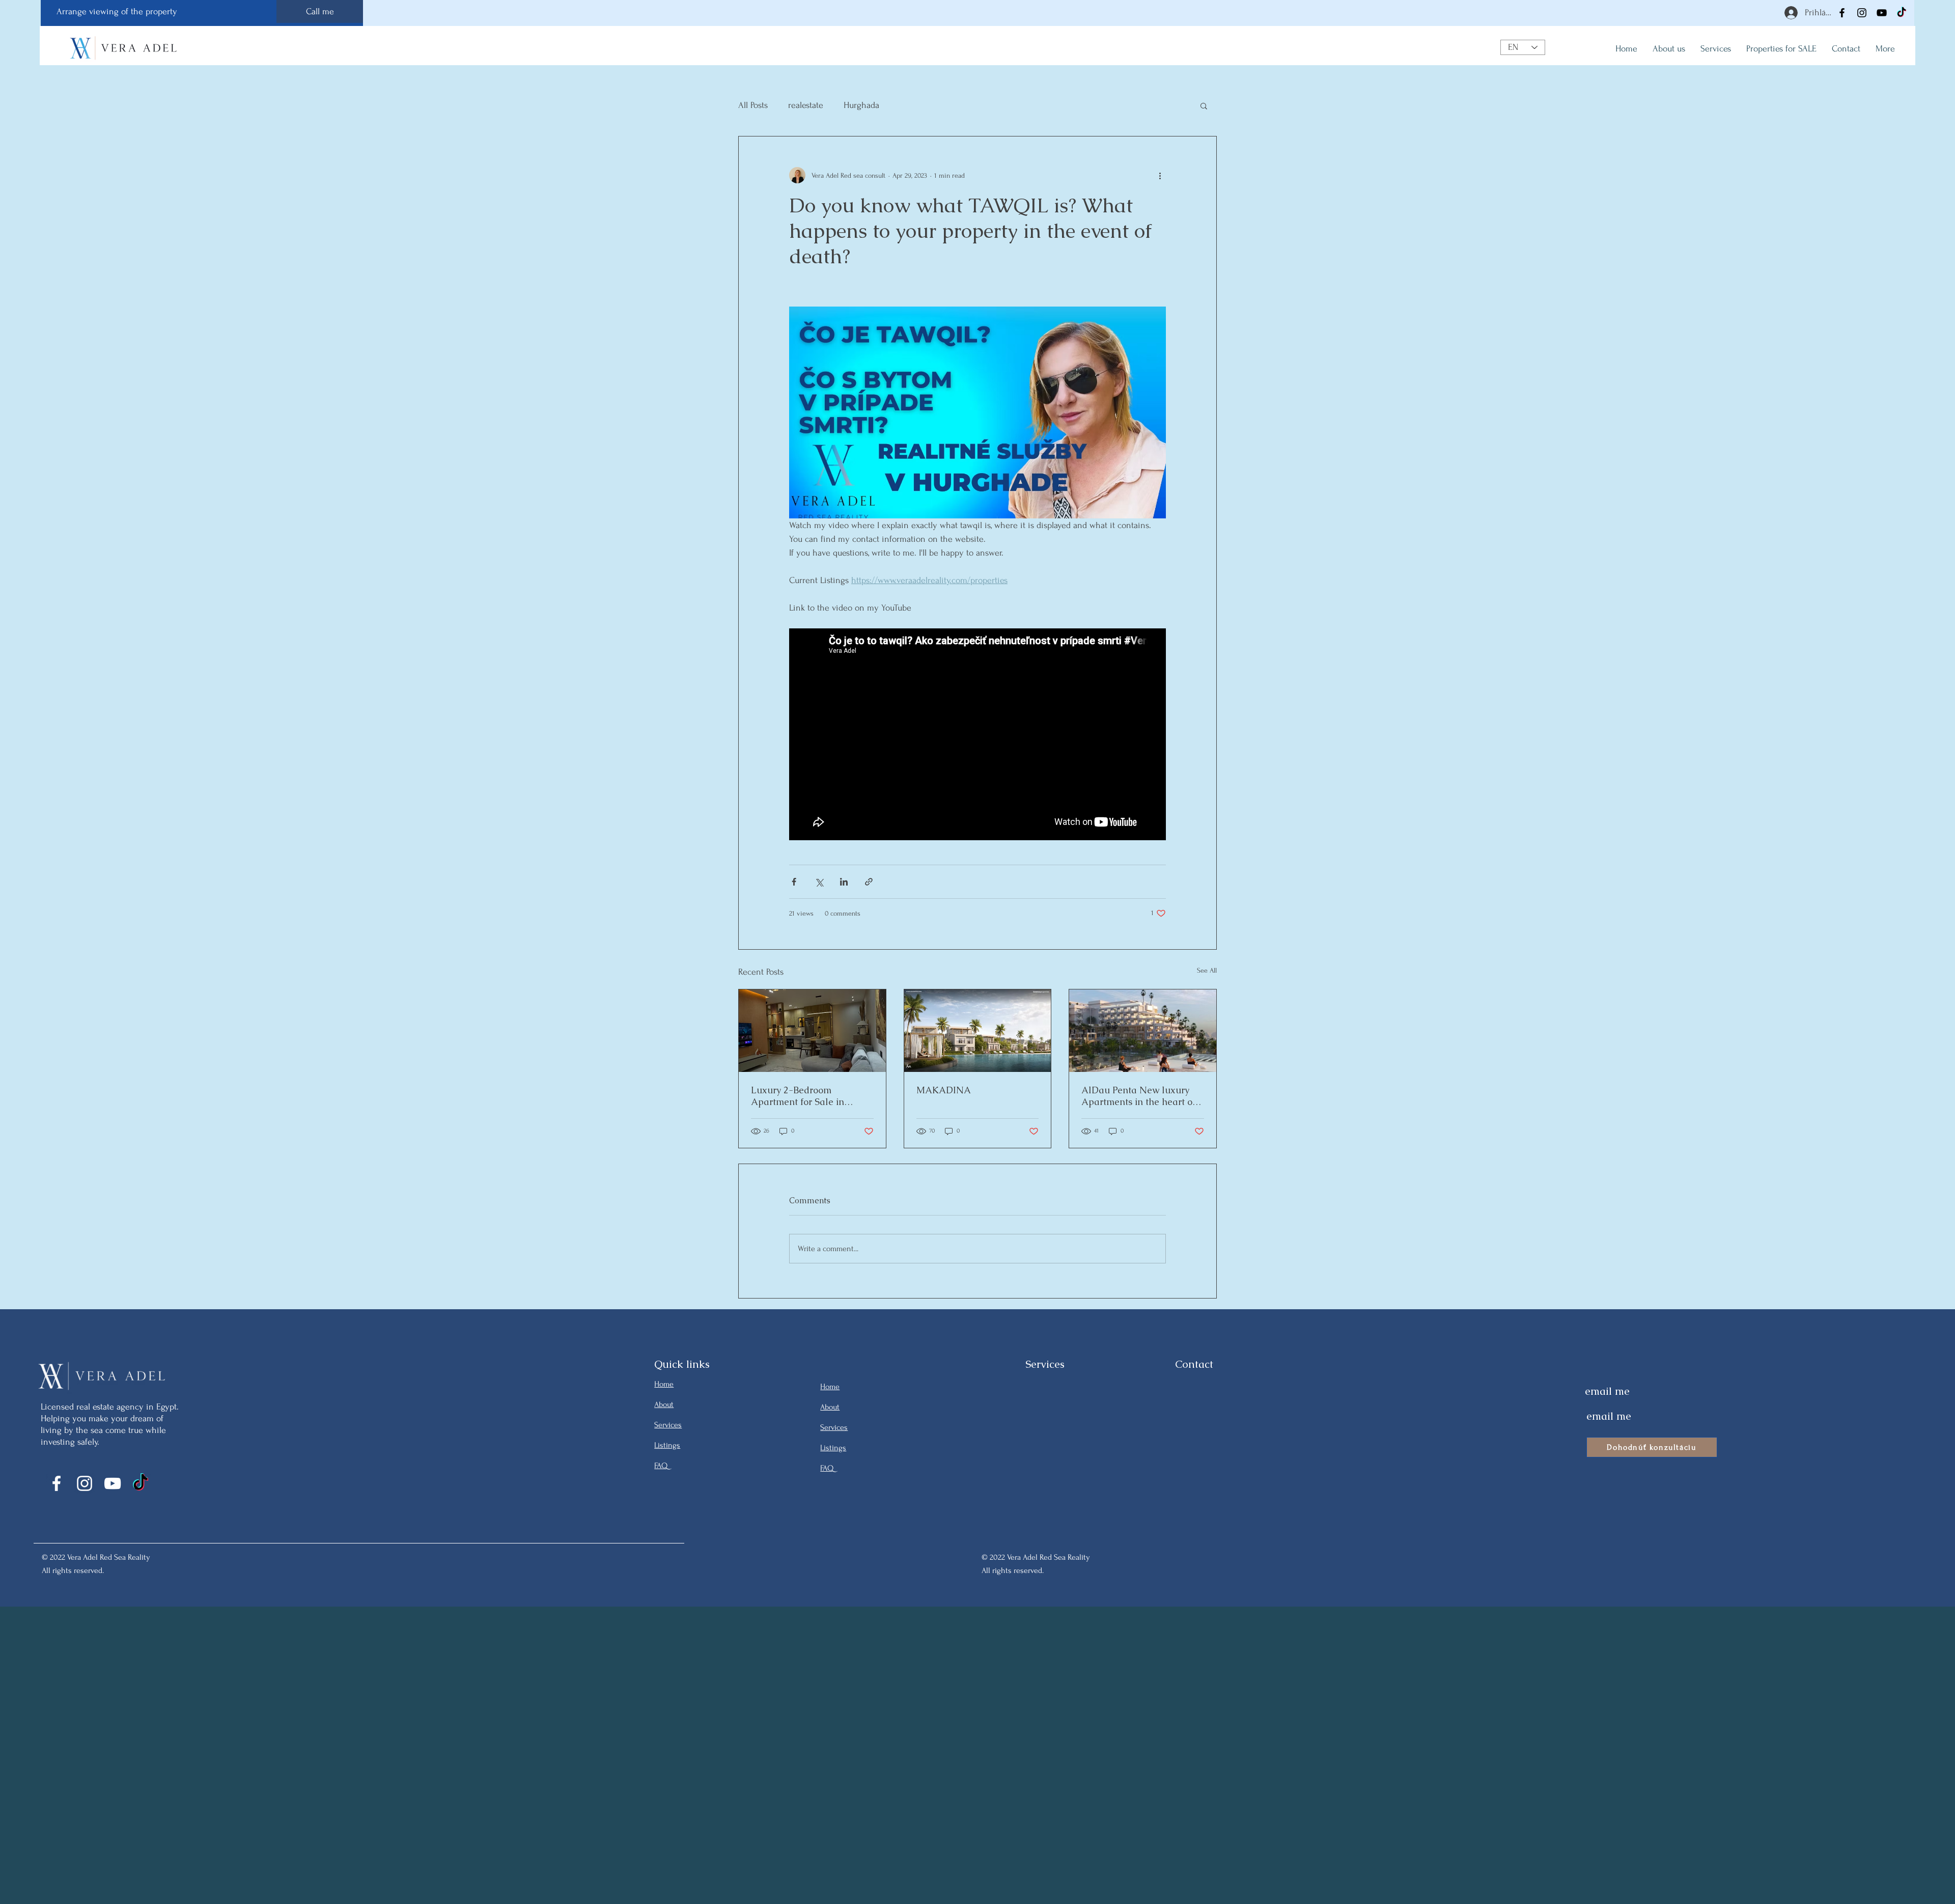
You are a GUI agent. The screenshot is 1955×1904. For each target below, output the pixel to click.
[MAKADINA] (978, 1031)
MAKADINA (944, 1090)
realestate (806, 105)
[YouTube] (1882, 13)
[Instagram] (1862, 13)
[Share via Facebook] (794, 882)
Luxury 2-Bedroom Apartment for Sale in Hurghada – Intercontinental (812, 1096)
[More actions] (1160, 175)
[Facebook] (1842, 13)
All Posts (753, 105)
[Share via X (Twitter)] (819, 882)
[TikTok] (1902, 13)
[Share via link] (869, 882)
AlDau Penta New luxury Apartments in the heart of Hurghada (1138, 1096)
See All (1207, 970)
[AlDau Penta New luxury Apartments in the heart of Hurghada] (1143, 1031)
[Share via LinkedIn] (844, 882)
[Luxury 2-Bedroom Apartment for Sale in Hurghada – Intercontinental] (812, 1031)
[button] (1204, 105)
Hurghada (861, 105)
